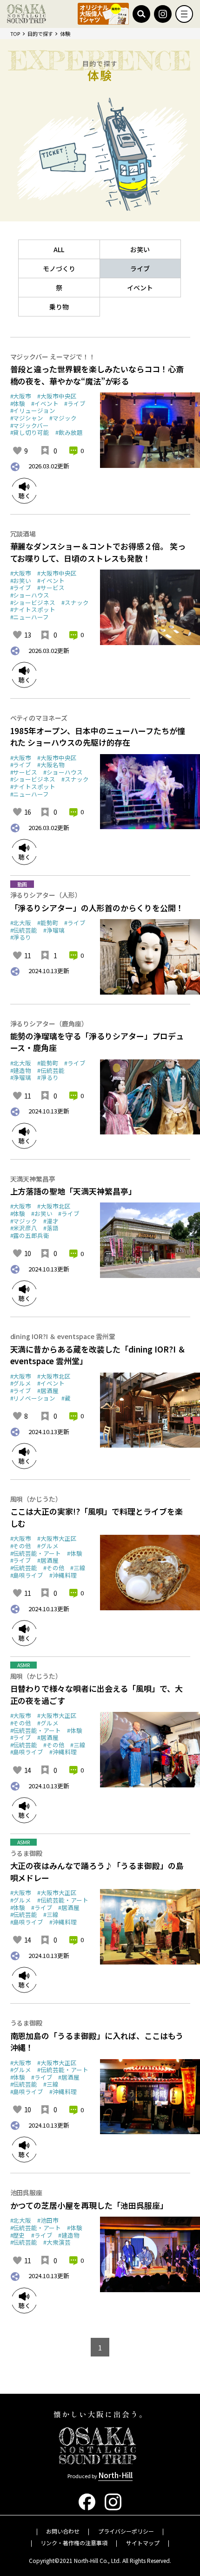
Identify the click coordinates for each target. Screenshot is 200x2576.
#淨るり (21, 937)
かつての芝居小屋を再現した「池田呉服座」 (89, 2205)
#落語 (51, 1228)
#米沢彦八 (24, 1228)
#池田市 (48, 2220)
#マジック (63, 418)
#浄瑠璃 (54, 930)
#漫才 (51, 1221)
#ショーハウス (30, 595)
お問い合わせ (63, 2531)
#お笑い (21, 580)
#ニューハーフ (30, 617)
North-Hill (115, 2475)
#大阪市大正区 (57, 1538)
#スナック (75, 602)
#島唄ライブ (27, 1575)
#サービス (51, 587)
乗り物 (59, 307)
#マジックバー (30, 425)
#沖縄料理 (63, 1575)
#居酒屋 (48, 1391)
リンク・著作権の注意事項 (74, 2543)
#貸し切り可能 (30, 432)
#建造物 (21, 1070)
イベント (140, 288)
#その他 (21, 1546)
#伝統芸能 (24, 930)
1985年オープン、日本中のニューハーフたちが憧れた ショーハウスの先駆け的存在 (98, 737)
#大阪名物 (51, 765)
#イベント (45, 403)
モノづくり (59, 268)
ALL (59, 249)
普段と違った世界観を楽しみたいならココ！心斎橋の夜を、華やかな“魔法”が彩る (97, 375)
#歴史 (18, 2235)
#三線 (78, 1568)
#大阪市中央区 (57, 396)
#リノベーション (33, 1398)
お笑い (140, 249)
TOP (15, 34)
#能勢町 (48, 923)
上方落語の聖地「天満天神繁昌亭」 (73, 1191)
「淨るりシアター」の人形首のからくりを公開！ (97, 908)
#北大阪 (21, 923)
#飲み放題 (69, 432)
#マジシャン (27, 418)
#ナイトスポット (33, 609)
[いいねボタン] (17, 451)
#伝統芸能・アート (36, 1553)
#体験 (18, 403)
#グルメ (21, 1383)
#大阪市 (21, 396)
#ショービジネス (33, 602)
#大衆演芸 (57, 2242)
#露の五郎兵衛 (30, 1235)
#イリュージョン (33, 410)
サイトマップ (143, 2543)
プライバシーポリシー (126, 2531)
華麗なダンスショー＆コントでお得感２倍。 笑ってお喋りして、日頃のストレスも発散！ (98, 552)
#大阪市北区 (54, 1206)
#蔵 (66, 1398)
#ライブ (75, 403)
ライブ (140, 268)
